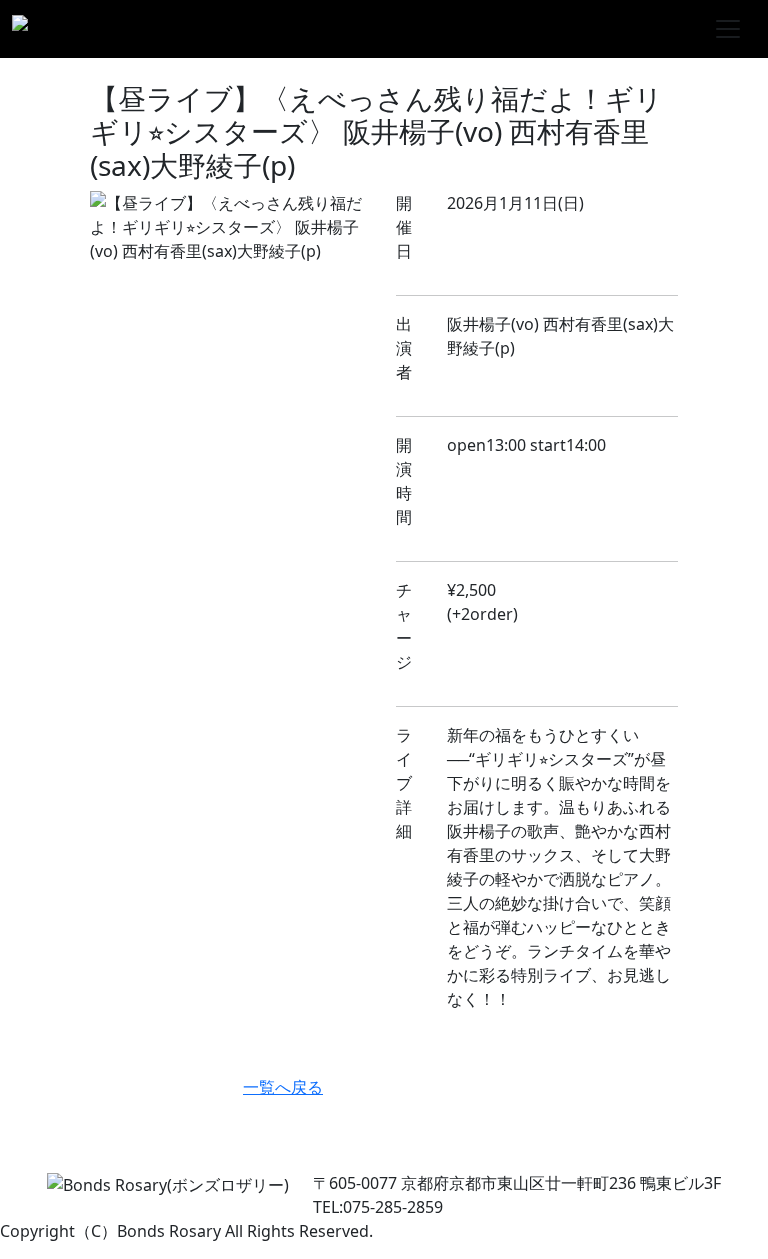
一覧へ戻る (283, 1087)
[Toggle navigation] (728, 29)
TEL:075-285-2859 (378, 1207)
